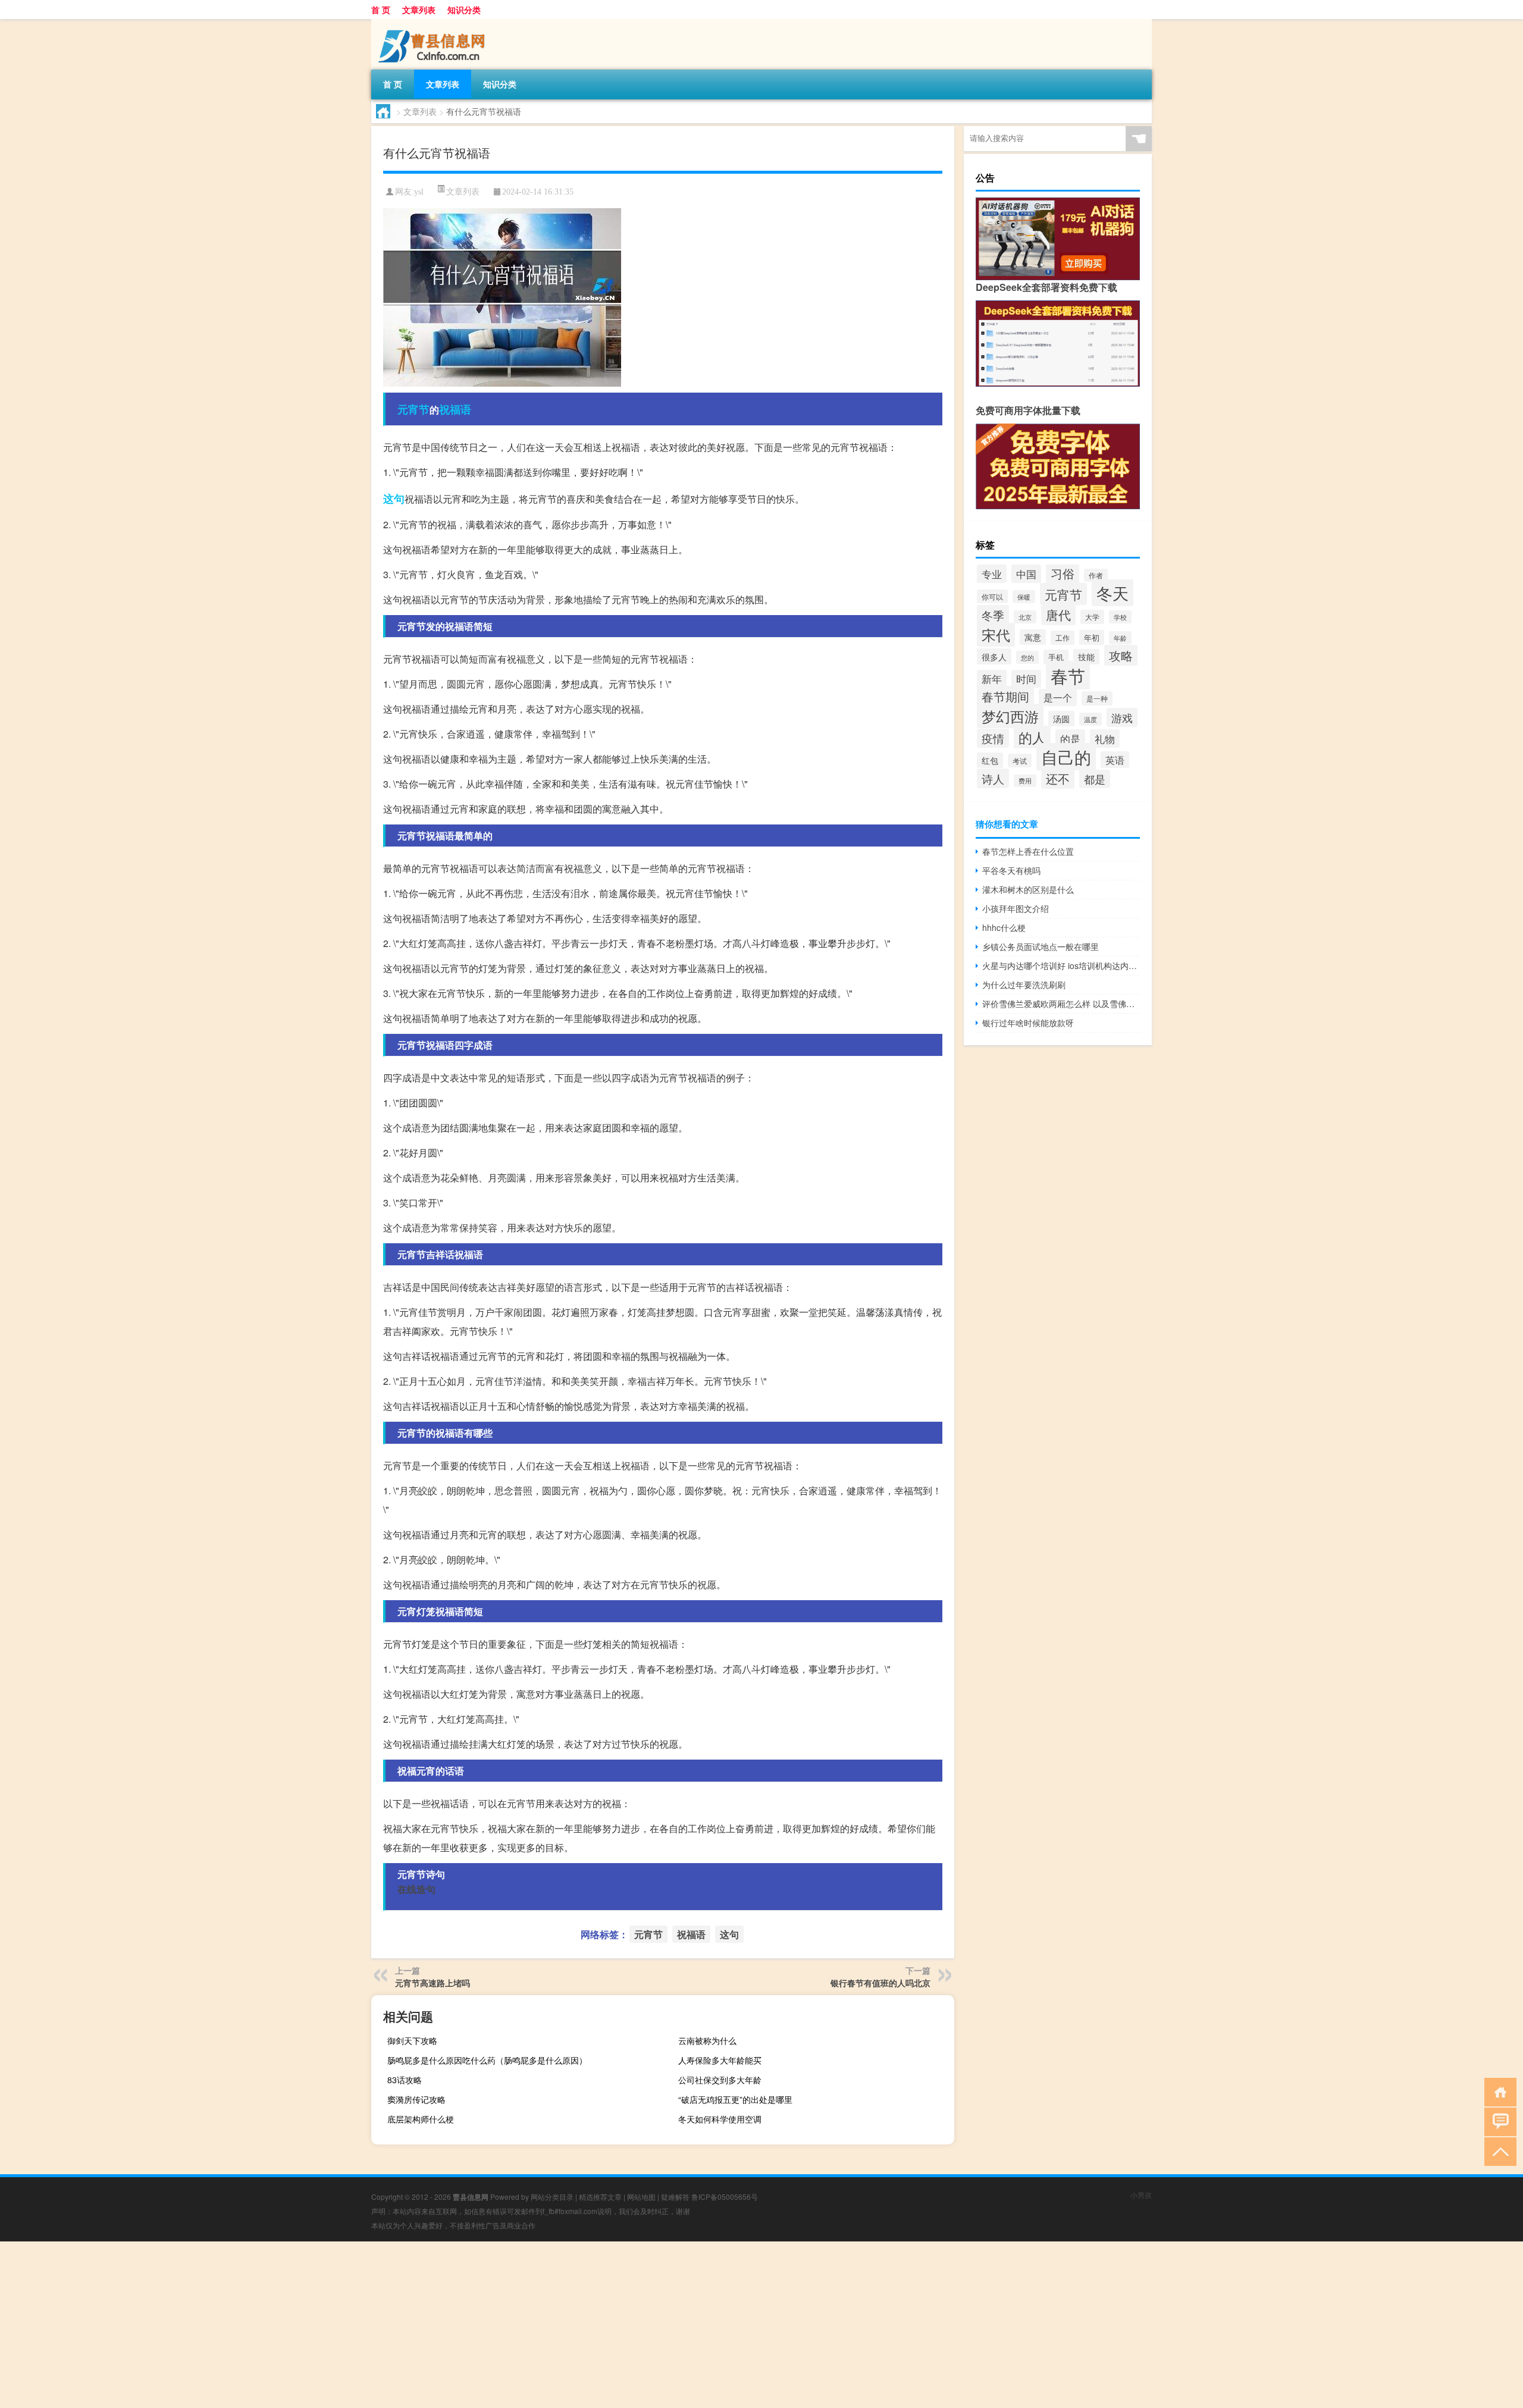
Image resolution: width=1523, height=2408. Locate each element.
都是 (1095, 779)
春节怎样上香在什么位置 (1028, 851)
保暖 (1024, 597)
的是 (1070, 739)
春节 (1068, 675)
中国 (1026, 574)
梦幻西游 (1010, 716)
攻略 (1121, 655)
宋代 (996, 635)
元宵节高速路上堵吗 (433, 1983)
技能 (1086, 657)
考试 (1020, 761)
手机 (1056, 657)
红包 (990, 760)
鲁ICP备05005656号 (725, 2197)
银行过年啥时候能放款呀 (1028, 1023)
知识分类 (464, 10)
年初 (1092, 637)
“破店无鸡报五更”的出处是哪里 (735, 2099)
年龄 (1120, 638)
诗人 (993, 778)
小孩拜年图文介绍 (1016, 908)
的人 (1032, 737)
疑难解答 (675, 2197)
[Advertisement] (357, 2325)
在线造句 (416, 1889)
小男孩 (1141, 2195)
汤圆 (1061, 719)
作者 (1096, 575)
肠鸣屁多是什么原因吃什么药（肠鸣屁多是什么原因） (487, 2060)
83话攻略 (405, 2080)
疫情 (993, 738)
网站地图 (641, 2197)
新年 (992, 679)
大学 (1092, 617)
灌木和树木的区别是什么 (1028, 889)
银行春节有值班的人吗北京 (880, 1983)
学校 (1120, 617)
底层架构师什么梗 (421, 2119)
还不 (1058, 778)
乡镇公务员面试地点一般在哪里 (1041, 946)
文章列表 (419, 10)
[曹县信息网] (434, 23)
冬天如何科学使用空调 (720, 2119)
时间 (1026, 679)
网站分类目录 (552, 2197)
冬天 (1113, 593)
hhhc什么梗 (1004, 927)
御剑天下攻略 (412, 2040)
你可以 (992, 596)
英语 (1115, 760)
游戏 (1122, 717)
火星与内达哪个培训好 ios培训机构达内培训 (1061, 965)
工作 (1063, 638)
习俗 (1063, 573)
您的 (1027, 657)
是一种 (1097, 698)
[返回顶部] (1498, 2151)
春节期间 (1005, 696)
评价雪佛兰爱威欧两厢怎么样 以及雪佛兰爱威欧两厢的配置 (1061, 1004)
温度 (1090, 719)
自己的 (1066, 757)
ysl (419, 192)
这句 (394, 498)
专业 (992, 574)
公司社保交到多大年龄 (720, 2080)
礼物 (1105, 739)
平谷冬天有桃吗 (1011, 870)
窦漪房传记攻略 (416, 2099)
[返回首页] (1498, 2091)
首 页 (381, 10)
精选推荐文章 (600, 2197)
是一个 (1058, 697)
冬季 (993, 615)
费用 (1025, 781)
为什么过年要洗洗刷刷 (1024, 984)
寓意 (1033, 637)
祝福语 (455, 409)
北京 (1025, 617)
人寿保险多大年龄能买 (720, 2060)
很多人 (994, 656)
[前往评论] (1498, 2121)
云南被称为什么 (707, 2040)
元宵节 (413, 409)
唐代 (1058, 614)
